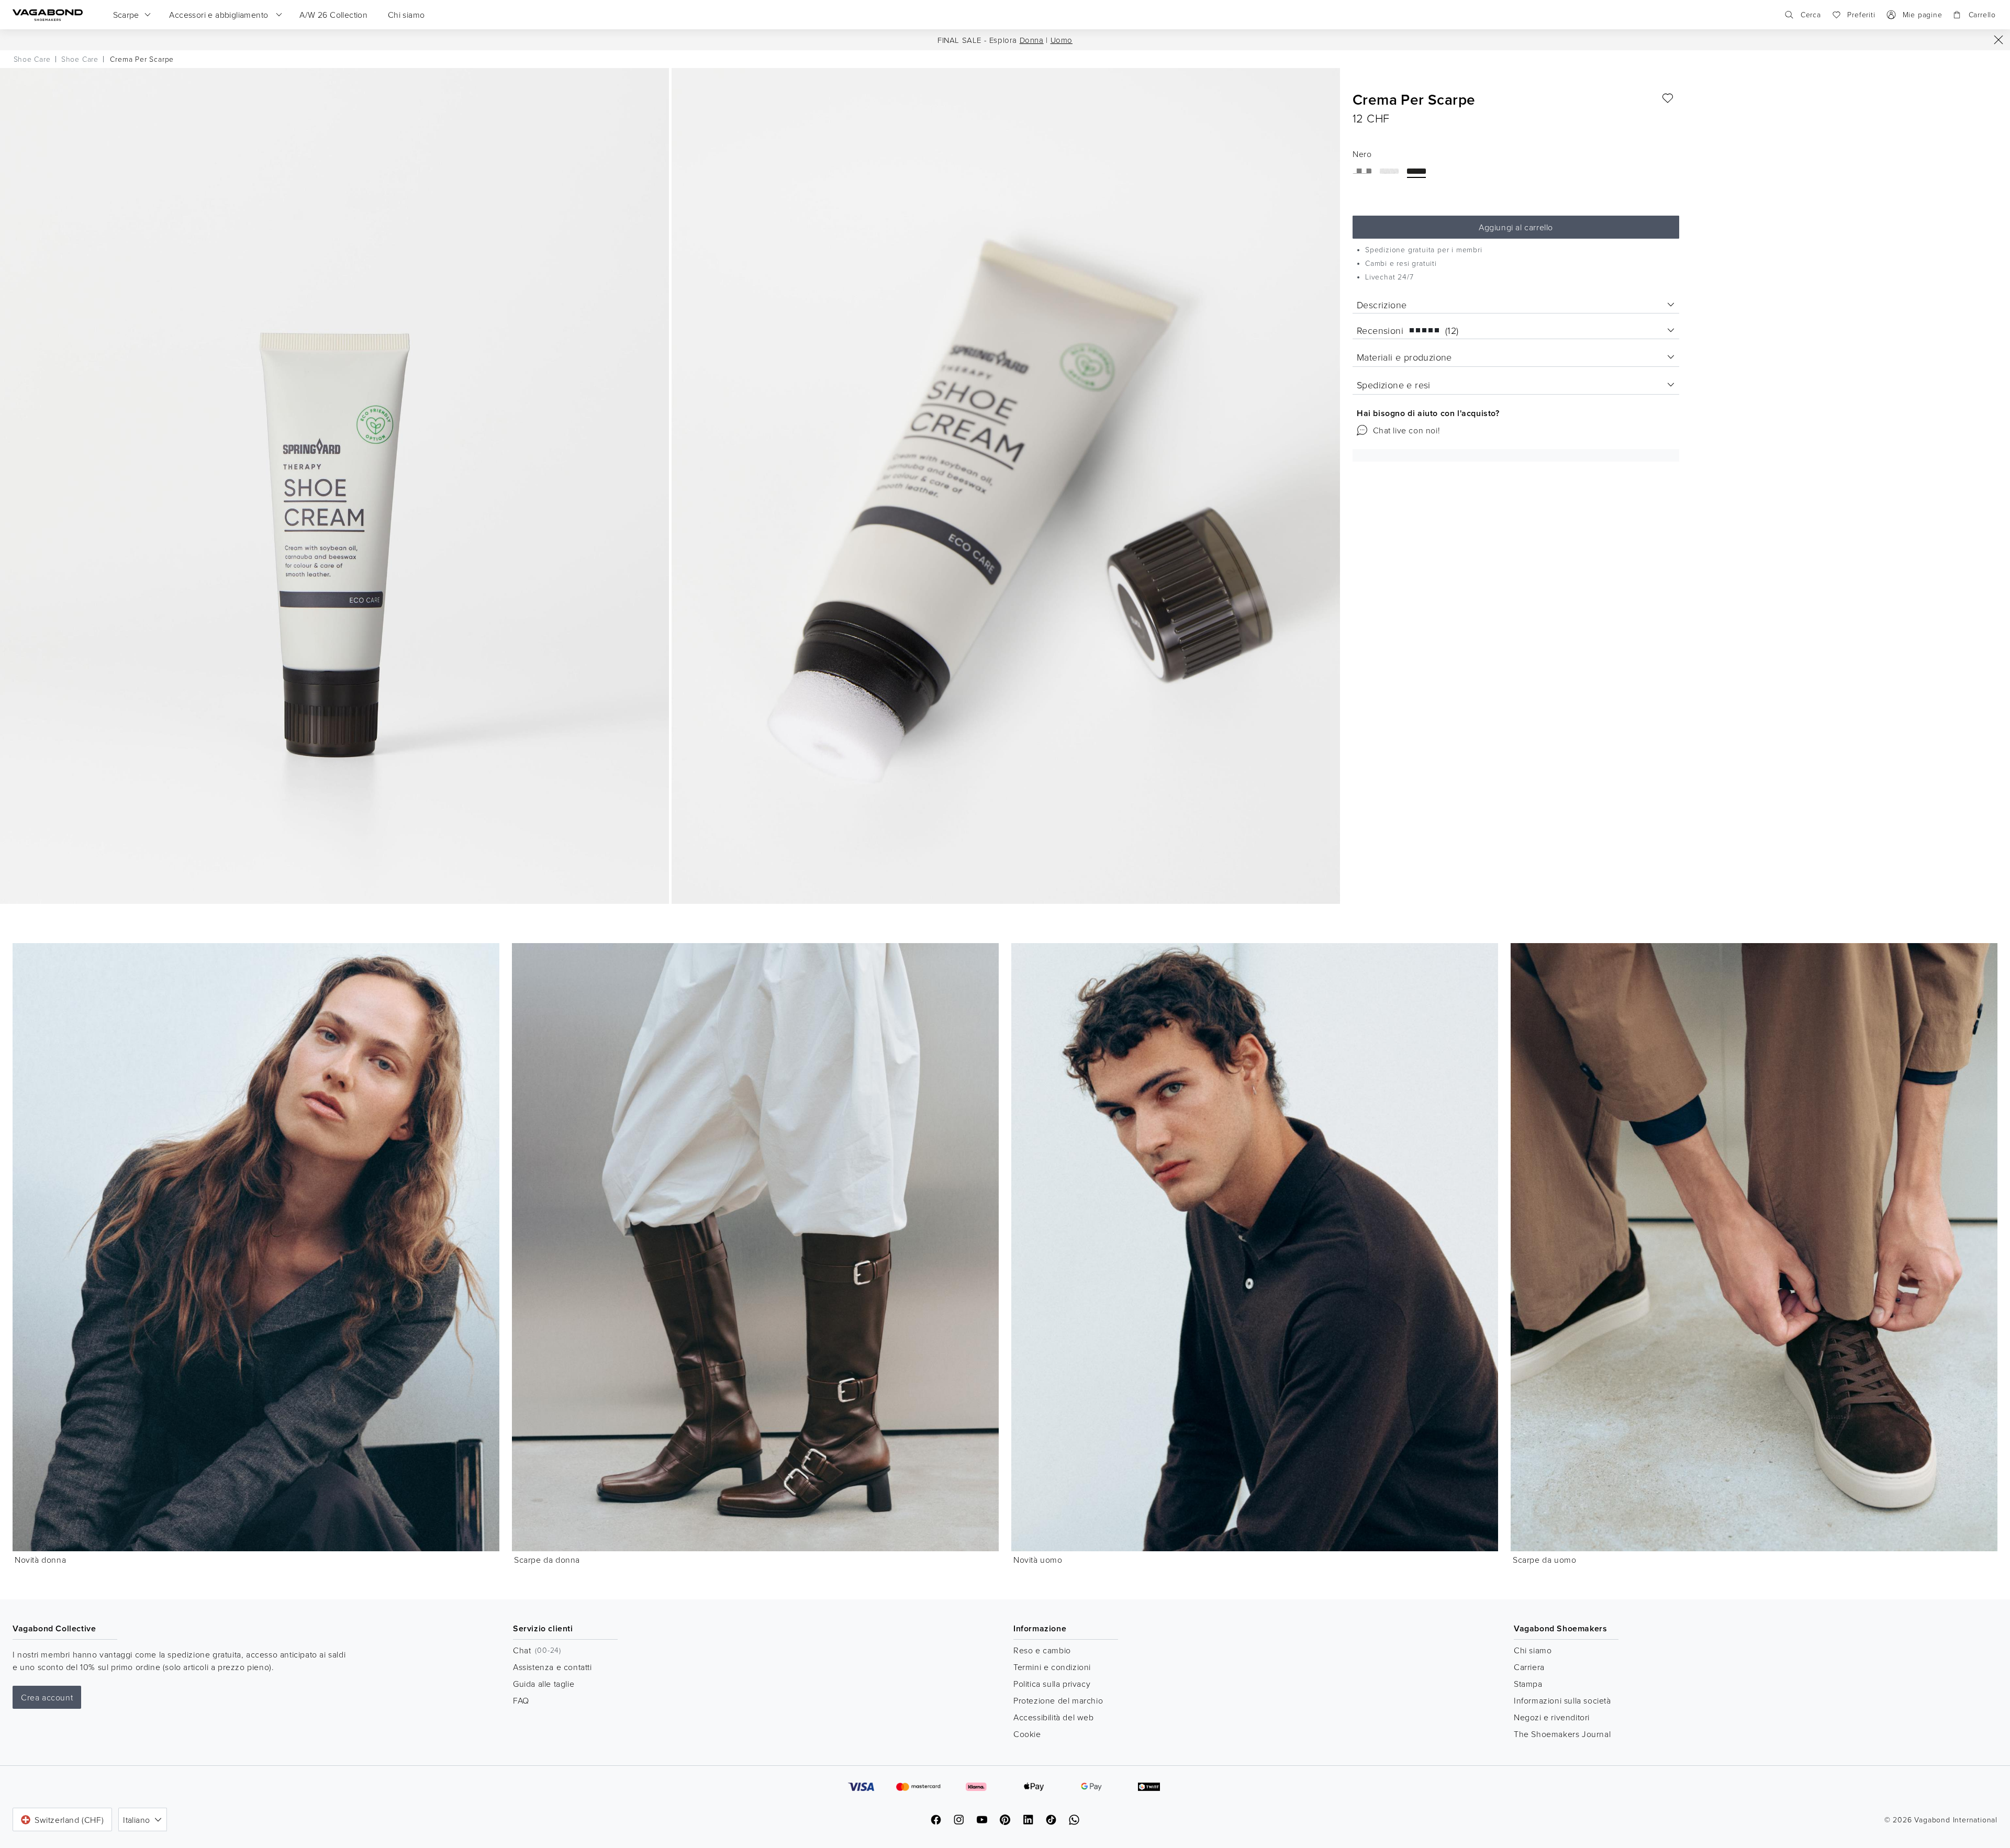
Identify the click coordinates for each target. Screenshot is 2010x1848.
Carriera (1529, 1667)
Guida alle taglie (544, 1684)
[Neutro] (1362, 171)
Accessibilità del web (1054, 1717)
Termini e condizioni (1052, 1667)
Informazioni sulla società (1562, 1700)
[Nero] (1416, 171)
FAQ (521, 1700)
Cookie (1027, 1734)
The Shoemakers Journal (1562, 1734)
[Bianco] (1389, 171)
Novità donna (40, 1560)
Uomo (1062, 40)
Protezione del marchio (1058, 1700)
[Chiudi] (1998, 40)
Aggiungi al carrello (1516, 227)
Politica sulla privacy (1052, 1684)
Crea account (47, 1697)
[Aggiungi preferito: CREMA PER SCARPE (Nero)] (1668, 98)
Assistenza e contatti (552, 1667)
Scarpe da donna (547, 1560)
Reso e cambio (1042, 1650)
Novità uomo (1038, 1560)
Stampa (1528, 1684)
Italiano (136, 1820)
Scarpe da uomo (1544, 1560)
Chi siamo (1533, 1650)
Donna (1032, 40)
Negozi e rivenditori (1552, 1717)
